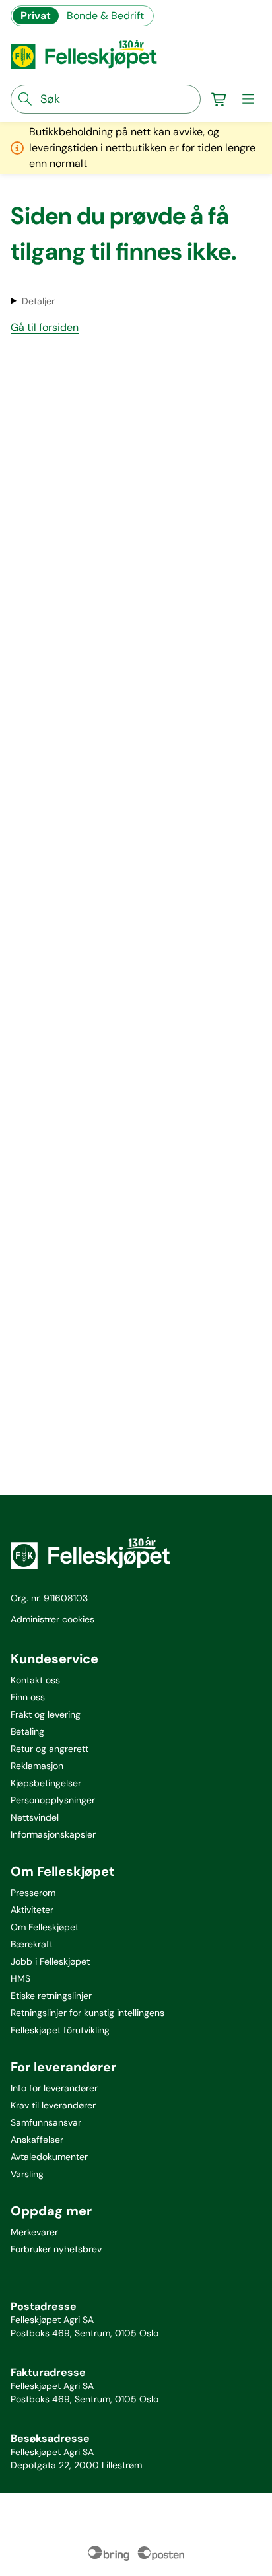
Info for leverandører (54, 2088)
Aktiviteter (32, 1910)
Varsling (27, 2174)
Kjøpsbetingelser (46, 1783)
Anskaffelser (37, 2140)
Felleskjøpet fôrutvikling (60, 2030)
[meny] (248, 99)
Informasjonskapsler (53, 1834)
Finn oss (28, 1697)
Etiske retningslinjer (51, 1996)
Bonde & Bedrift (105, 16)
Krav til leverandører (53, 2105)
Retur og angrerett (50, 1749)
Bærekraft (32, 1944)
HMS (20, 1978)
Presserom (33, 1893)
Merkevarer (34, 2232)
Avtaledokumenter (49, 2157)
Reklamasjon (37, 1766)
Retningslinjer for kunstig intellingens (87, 2013)
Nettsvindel (35, 1817)
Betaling (27, 1731)
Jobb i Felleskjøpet (50, 1961)
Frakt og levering (46, 1714)
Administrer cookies (52, 1619)
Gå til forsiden (45, 327)
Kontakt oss (35, 1680)
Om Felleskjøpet (45, 1927)
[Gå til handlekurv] (219, 99)
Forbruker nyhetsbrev (56, 2249)
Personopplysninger (53, 1800)
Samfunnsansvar (46, 2122)
